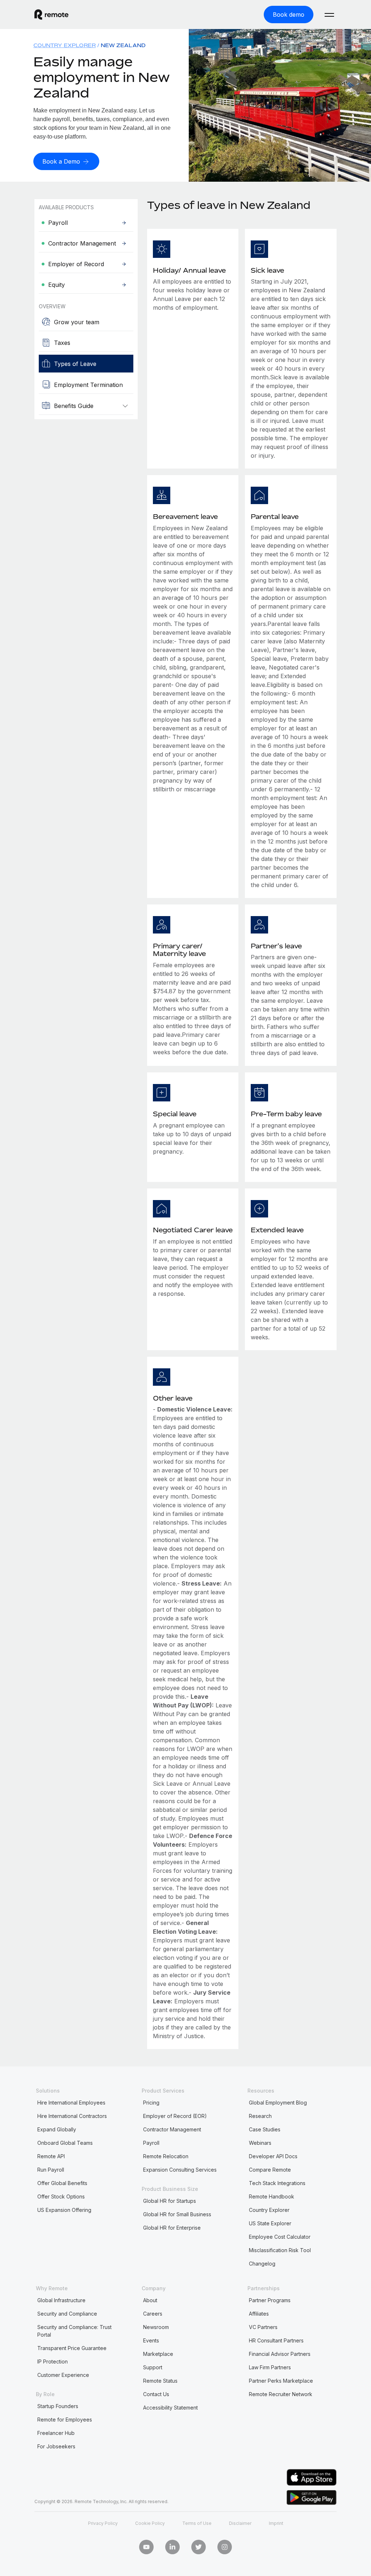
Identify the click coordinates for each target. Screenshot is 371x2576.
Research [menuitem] (260, 2116)
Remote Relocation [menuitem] (166, 2156)
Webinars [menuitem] (260, 2143)
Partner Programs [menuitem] (270, 2300)
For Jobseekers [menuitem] (56, 2446)
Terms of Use (197, 2523)
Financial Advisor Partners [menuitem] (280, 2354)
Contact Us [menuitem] (156, 2394)
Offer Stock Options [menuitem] (61, 2196)
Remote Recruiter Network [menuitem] (281, 2394)
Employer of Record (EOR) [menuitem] (175, 2116)
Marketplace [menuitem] (158, 2354)
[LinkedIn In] (172, 2547)
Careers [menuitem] (153, 2314)
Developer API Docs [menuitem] (273, 2156)
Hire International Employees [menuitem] (71, 2103)
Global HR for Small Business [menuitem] (177, 2214)
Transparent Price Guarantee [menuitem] (72, 2348)
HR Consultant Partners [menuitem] (276, 2340)
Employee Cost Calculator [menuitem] (280, 2237)
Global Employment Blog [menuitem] (278, 2103)
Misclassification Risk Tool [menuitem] (280, 2250)
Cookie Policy (150, 2523)
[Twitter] (199, 2547)
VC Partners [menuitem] (263, 2327)
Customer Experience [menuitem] (63, 2375)
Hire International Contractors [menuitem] (72, 2116)
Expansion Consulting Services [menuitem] (180, 2170)
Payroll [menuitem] (151, 2143)
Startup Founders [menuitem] (58, 2406)
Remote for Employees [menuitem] (65, 2420)
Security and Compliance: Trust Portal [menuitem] (74, 2331)
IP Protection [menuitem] (53, 2361)
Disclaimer (240, 2523)
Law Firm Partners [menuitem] (270, 2367)
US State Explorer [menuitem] (270, 2223)
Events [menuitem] (151, 2340)
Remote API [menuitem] (51, 2156)
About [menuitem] (150, 2300)
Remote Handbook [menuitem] (272, 2196)
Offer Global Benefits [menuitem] (62, 2183)
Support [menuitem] (153, 2367)
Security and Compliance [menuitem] (67, 2314)
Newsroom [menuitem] (156, 2327)
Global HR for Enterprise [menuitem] (172, 2228)
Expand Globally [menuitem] (57, 2129)
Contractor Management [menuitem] (172, 2129)
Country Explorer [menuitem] (64, 45)
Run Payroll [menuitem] (51, 2170)
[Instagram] (225, 2547)
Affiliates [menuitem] (259, 2314)
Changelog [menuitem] (262, 2264)
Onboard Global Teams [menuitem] (65, 2143)
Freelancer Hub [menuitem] (56, 2433)
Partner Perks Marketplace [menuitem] (281, 2381)
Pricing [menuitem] (151, 2103)
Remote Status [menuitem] (160, 2381)
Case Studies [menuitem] (265, 2129)
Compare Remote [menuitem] (270, 2170)
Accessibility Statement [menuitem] (170, 2408)
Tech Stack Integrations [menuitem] (277, 2183)
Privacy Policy (103, 2523)
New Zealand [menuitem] (123, 45)
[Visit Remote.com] (51, 15)
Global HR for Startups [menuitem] (170, 2201)
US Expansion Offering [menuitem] (64, 2210)
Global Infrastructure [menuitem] (61, 2300)
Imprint (276, 2523)
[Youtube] (146, 2547)
